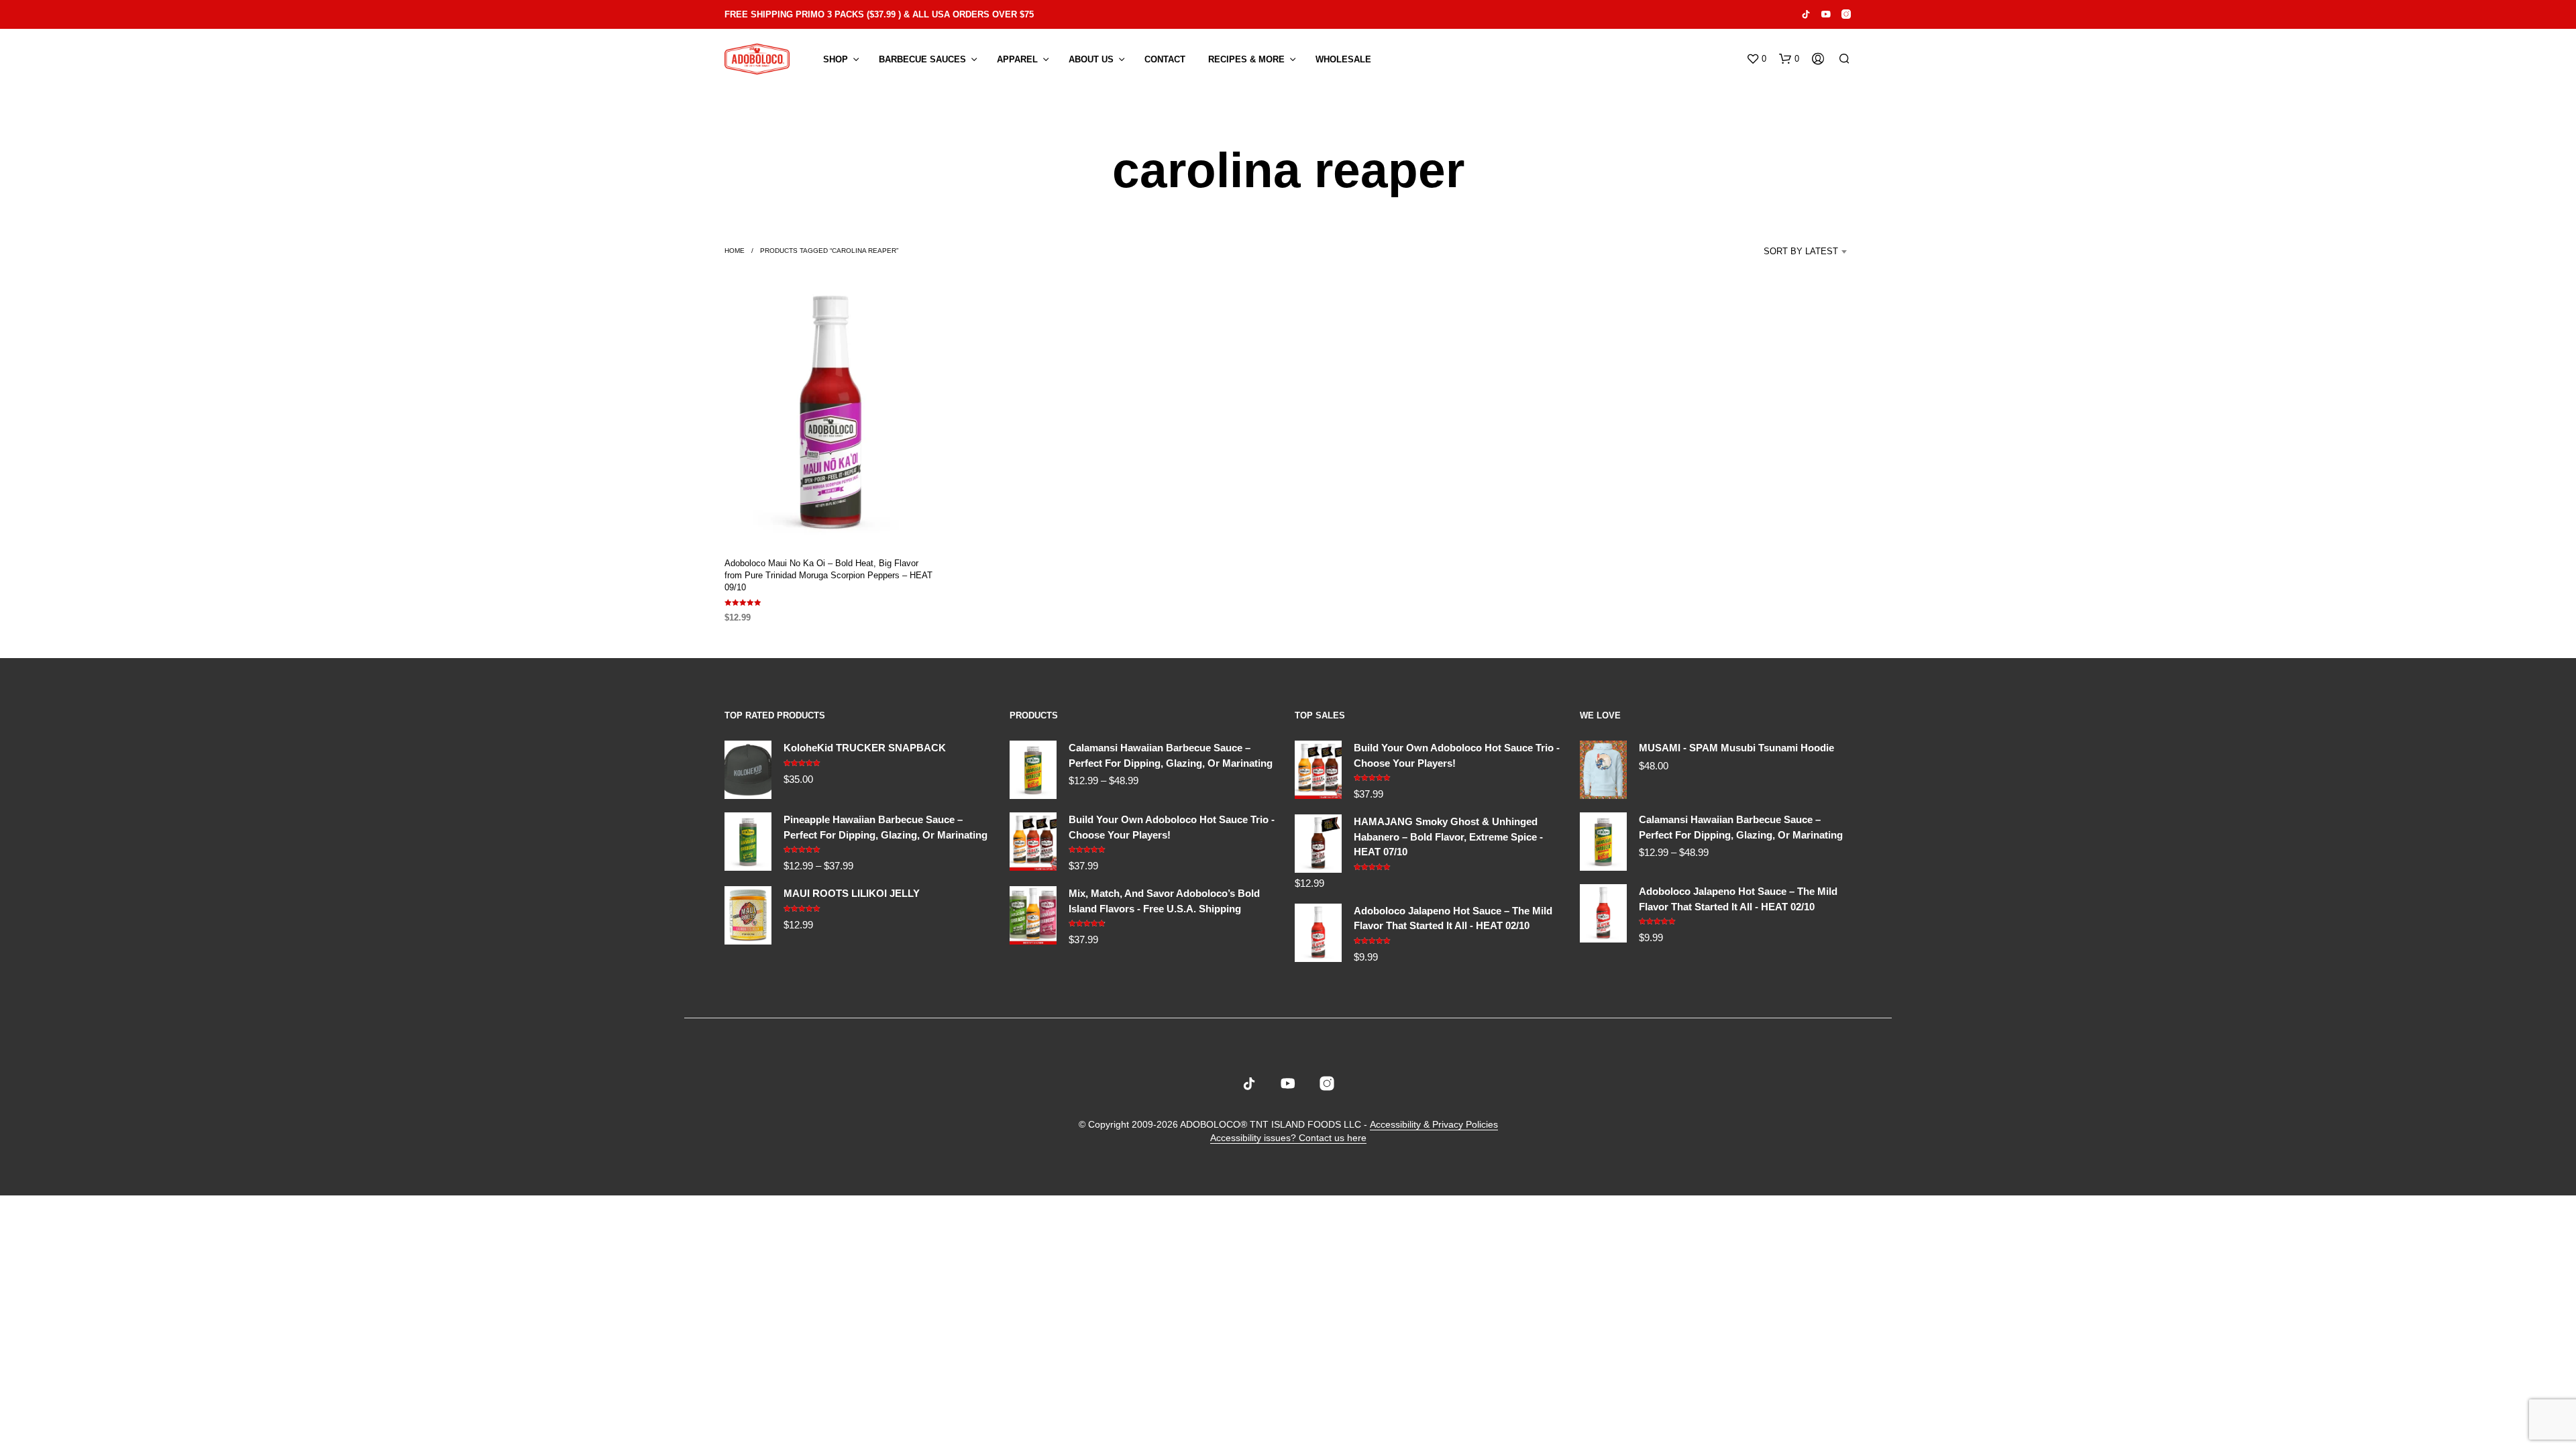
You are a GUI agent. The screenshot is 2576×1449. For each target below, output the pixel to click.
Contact (1165, 59)
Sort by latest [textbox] (1801, 251)
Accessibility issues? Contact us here (1288, 1138)
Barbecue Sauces (922, 59)
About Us (1091, 59)
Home (735, 251)
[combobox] (1788, 252)
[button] (1756, 59)
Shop (836, 59)
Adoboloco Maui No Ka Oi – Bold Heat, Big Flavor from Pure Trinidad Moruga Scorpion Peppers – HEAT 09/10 (828, 575)
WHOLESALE (1343, 59)
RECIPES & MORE (1246, 59)
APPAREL (1017, 59)
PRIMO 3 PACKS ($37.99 (846, 14)
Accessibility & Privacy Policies (1434, 1125)
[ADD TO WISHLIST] (830, 520)
